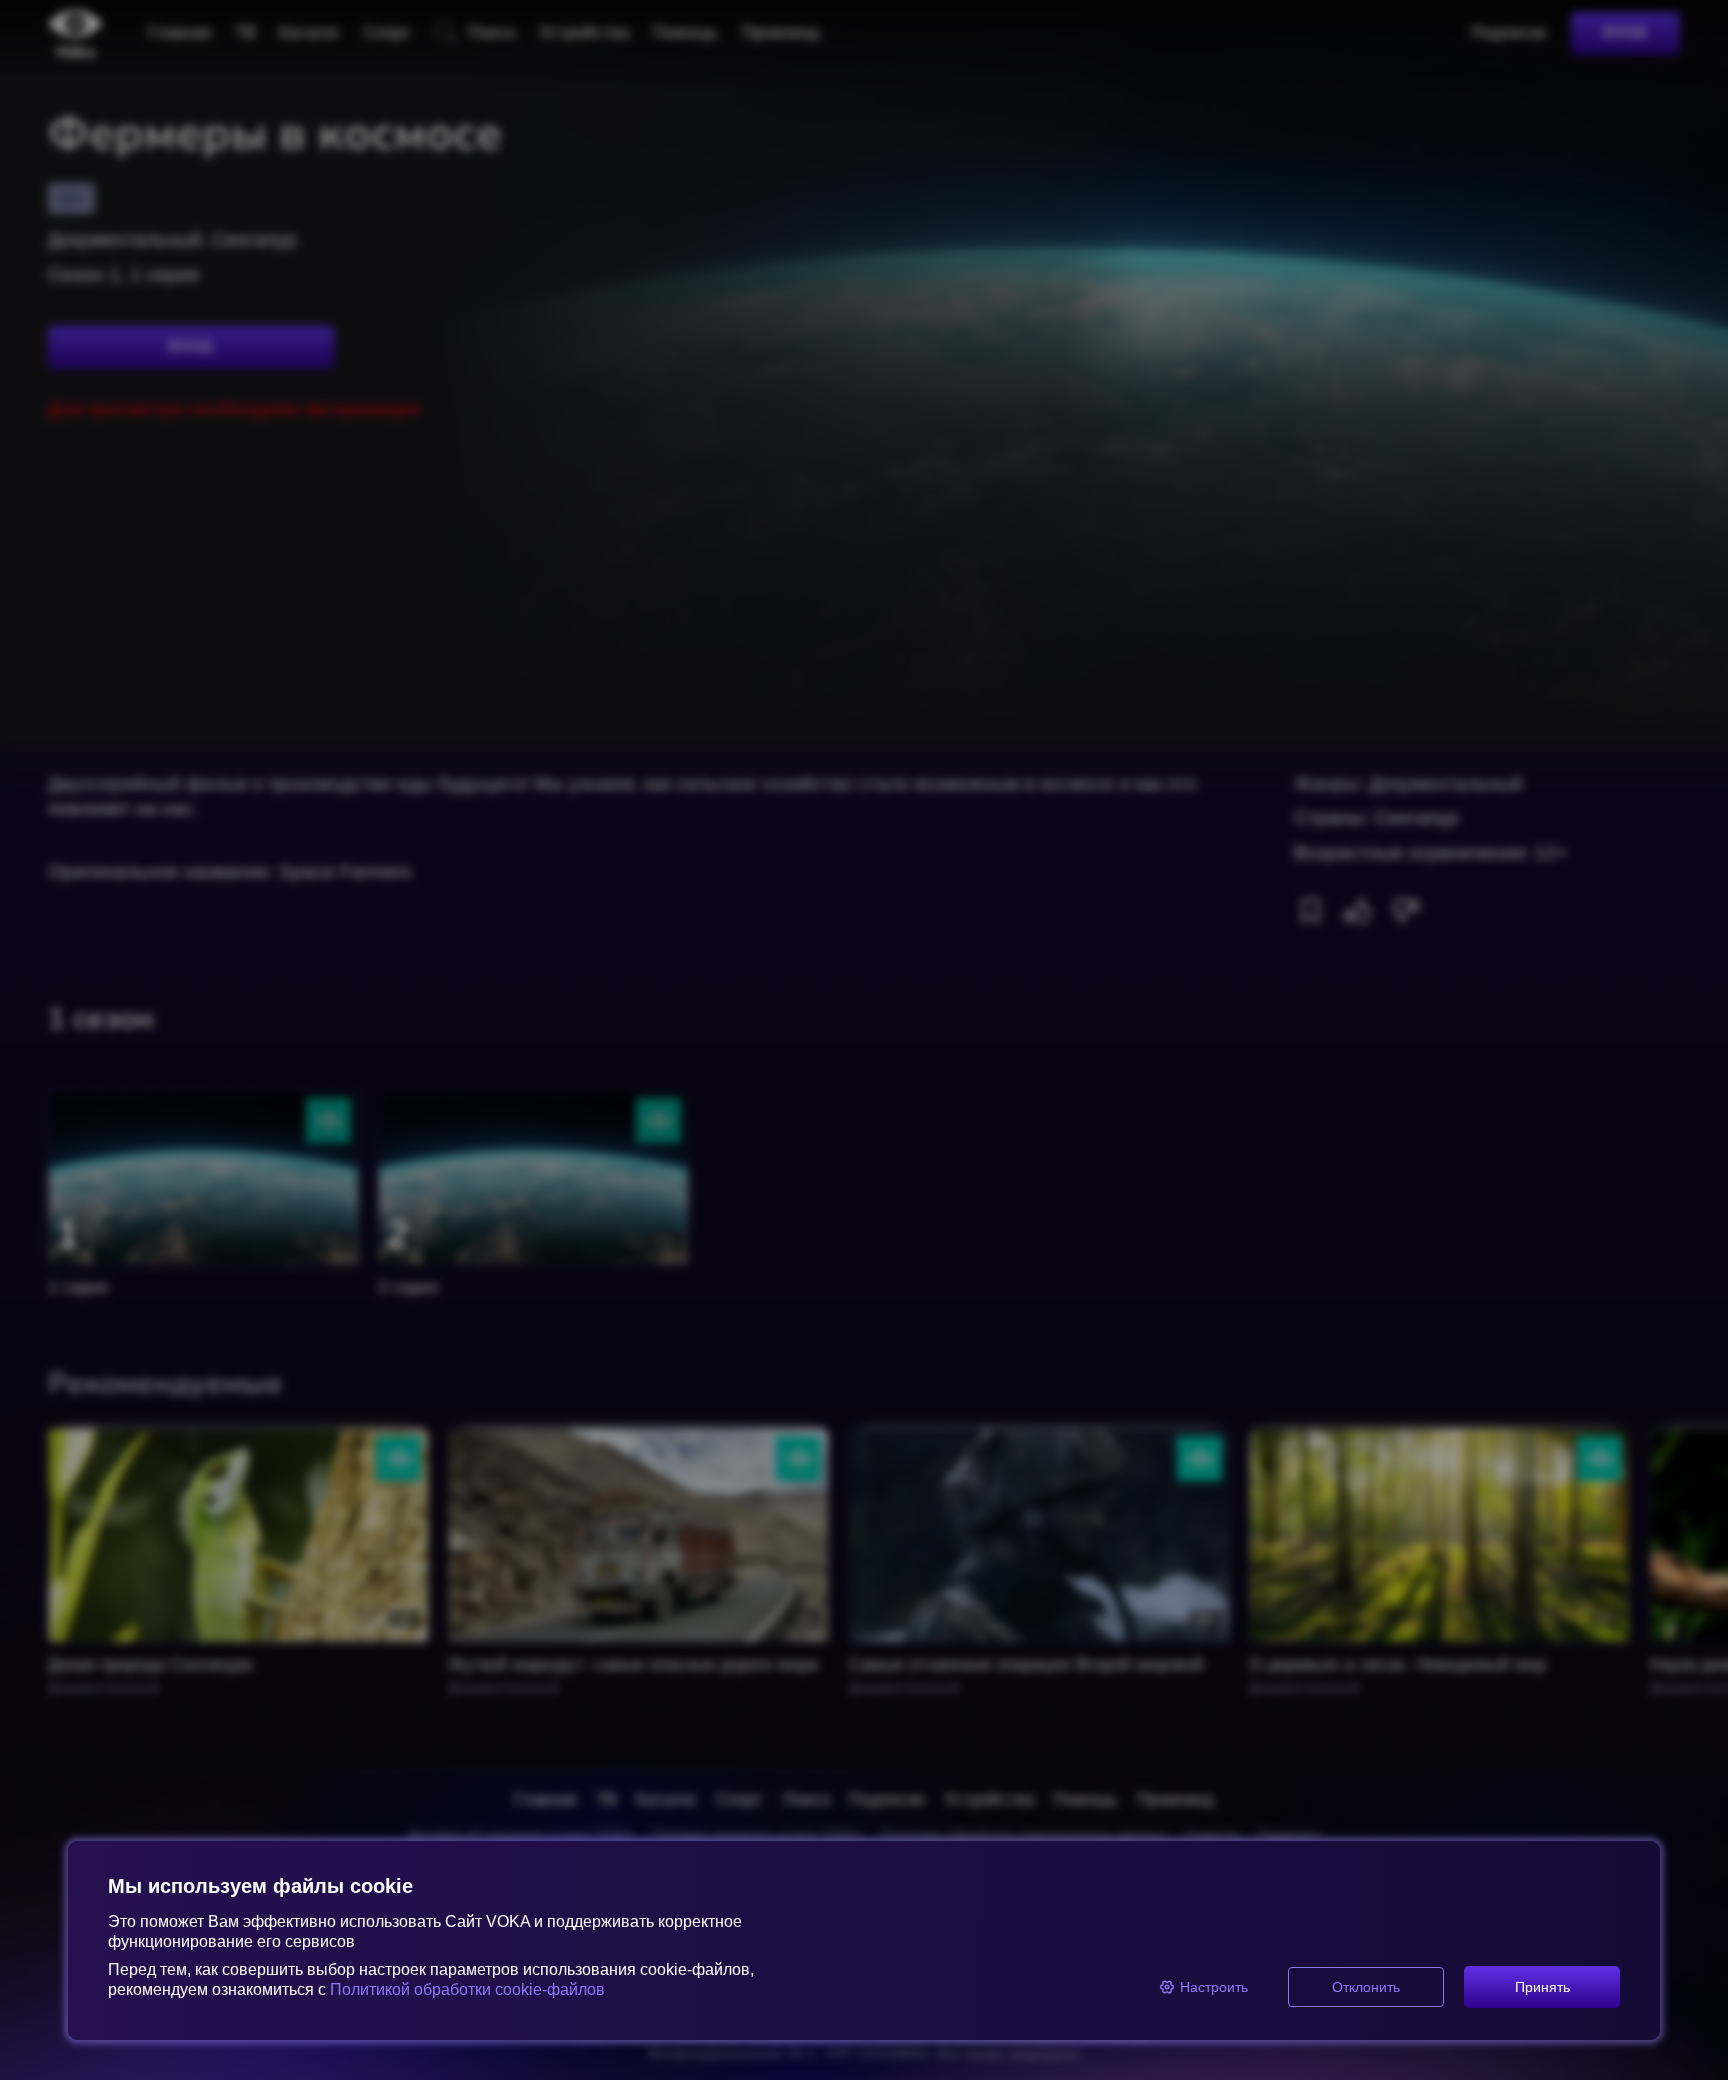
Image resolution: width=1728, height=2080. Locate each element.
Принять (1542, 1987)
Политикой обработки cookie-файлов (467, 1989)
